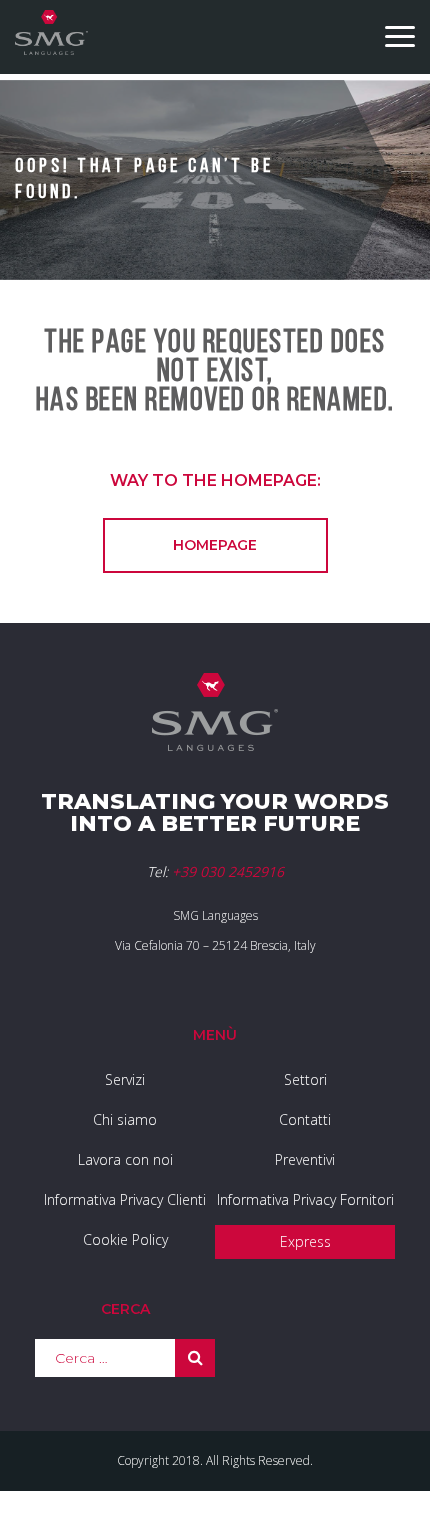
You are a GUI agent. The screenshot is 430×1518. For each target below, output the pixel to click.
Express (305, 1241)
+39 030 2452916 (228, 871)
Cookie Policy (125, 1239)
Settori (305, 1079)
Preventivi (305, 1159)
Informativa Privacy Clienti (125, 1199)
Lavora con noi (125, 1159)
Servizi (125, 1079)
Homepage (215, 545)
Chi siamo (125, 1119)
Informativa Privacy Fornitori (305, 1199)
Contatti (305, 1119)
